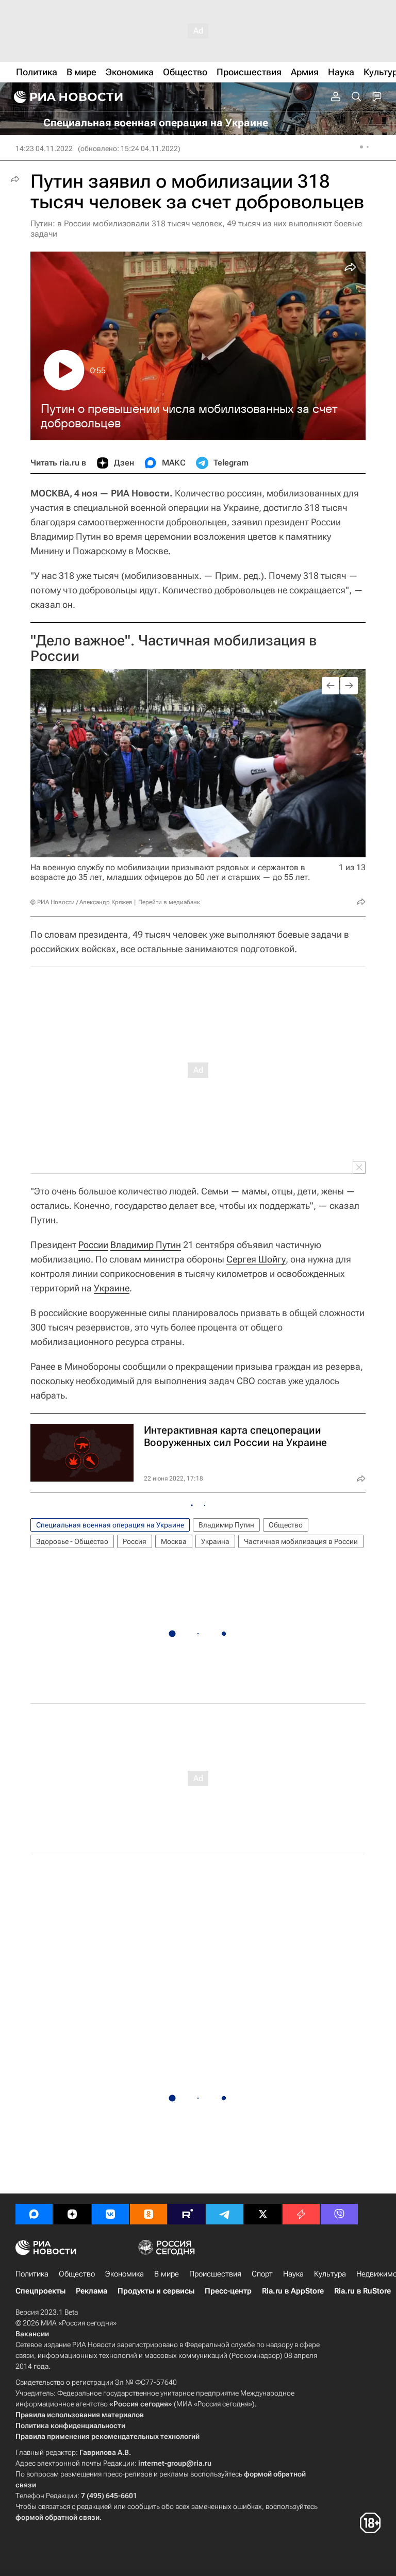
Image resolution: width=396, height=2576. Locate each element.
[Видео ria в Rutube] (187, 2214)
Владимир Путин (146, 1245)
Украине (112, 1288)
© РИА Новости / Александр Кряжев (81, 902)
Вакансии (32, 2334)
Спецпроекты (40, 2291)
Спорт (262, 2274)
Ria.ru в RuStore (362, 2291)
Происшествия (215, 2274)
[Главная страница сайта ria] (67, 97)
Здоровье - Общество (72, 1541)
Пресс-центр (228, 2291)
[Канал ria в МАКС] (34, 2214)
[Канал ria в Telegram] (225, 2214)
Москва (174, 1541)
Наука (293, 2274)
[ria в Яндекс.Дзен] (72, 2214)
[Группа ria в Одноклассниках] (148, 2214)
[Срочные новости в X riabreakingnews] (301, 2214)
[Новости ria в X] (263, 2214)
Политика (32, 2274)
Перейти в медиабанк (169, 902)
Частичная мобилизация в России (301, 1541)
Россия (135, 1541)
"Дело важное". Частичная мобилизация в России (174, 648)
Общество (286, 1525)
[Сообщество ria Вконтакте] (110, 2214)
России (93, 1245)
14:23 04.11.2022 (44, 148)
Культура (330, 2274)
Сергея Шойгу (256, 1259)
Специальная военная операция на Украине (110, 1525)
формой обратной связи (57, 2517)
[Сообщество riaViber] (339, 2214)
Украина (215, 1541)
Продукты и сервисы (156, 2291)
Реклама (92, 2291)
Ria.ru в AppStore (293, 2291)
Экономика (125, 2274)
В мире (167, 2274)
